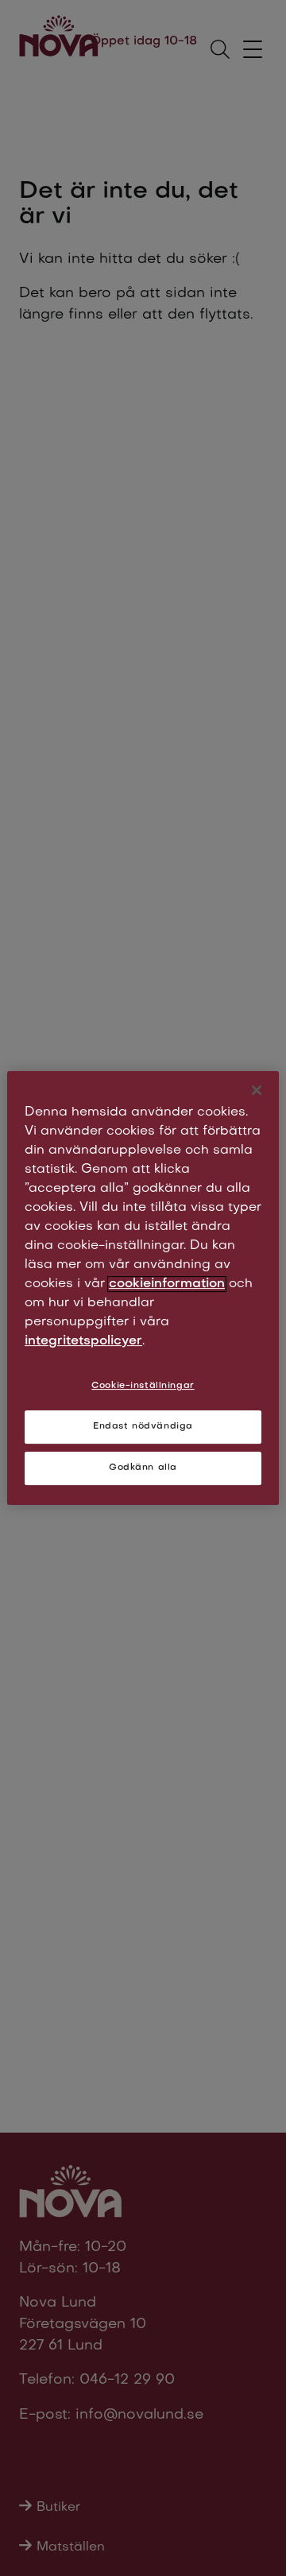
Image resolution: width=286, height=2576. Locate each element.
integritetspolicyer (83, 1341)
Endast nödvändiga (143, 1427)
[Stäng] (257, 1090)
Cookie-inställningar (143, 1386)
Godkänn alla (143, 1468)
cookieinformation (167, 1284)
